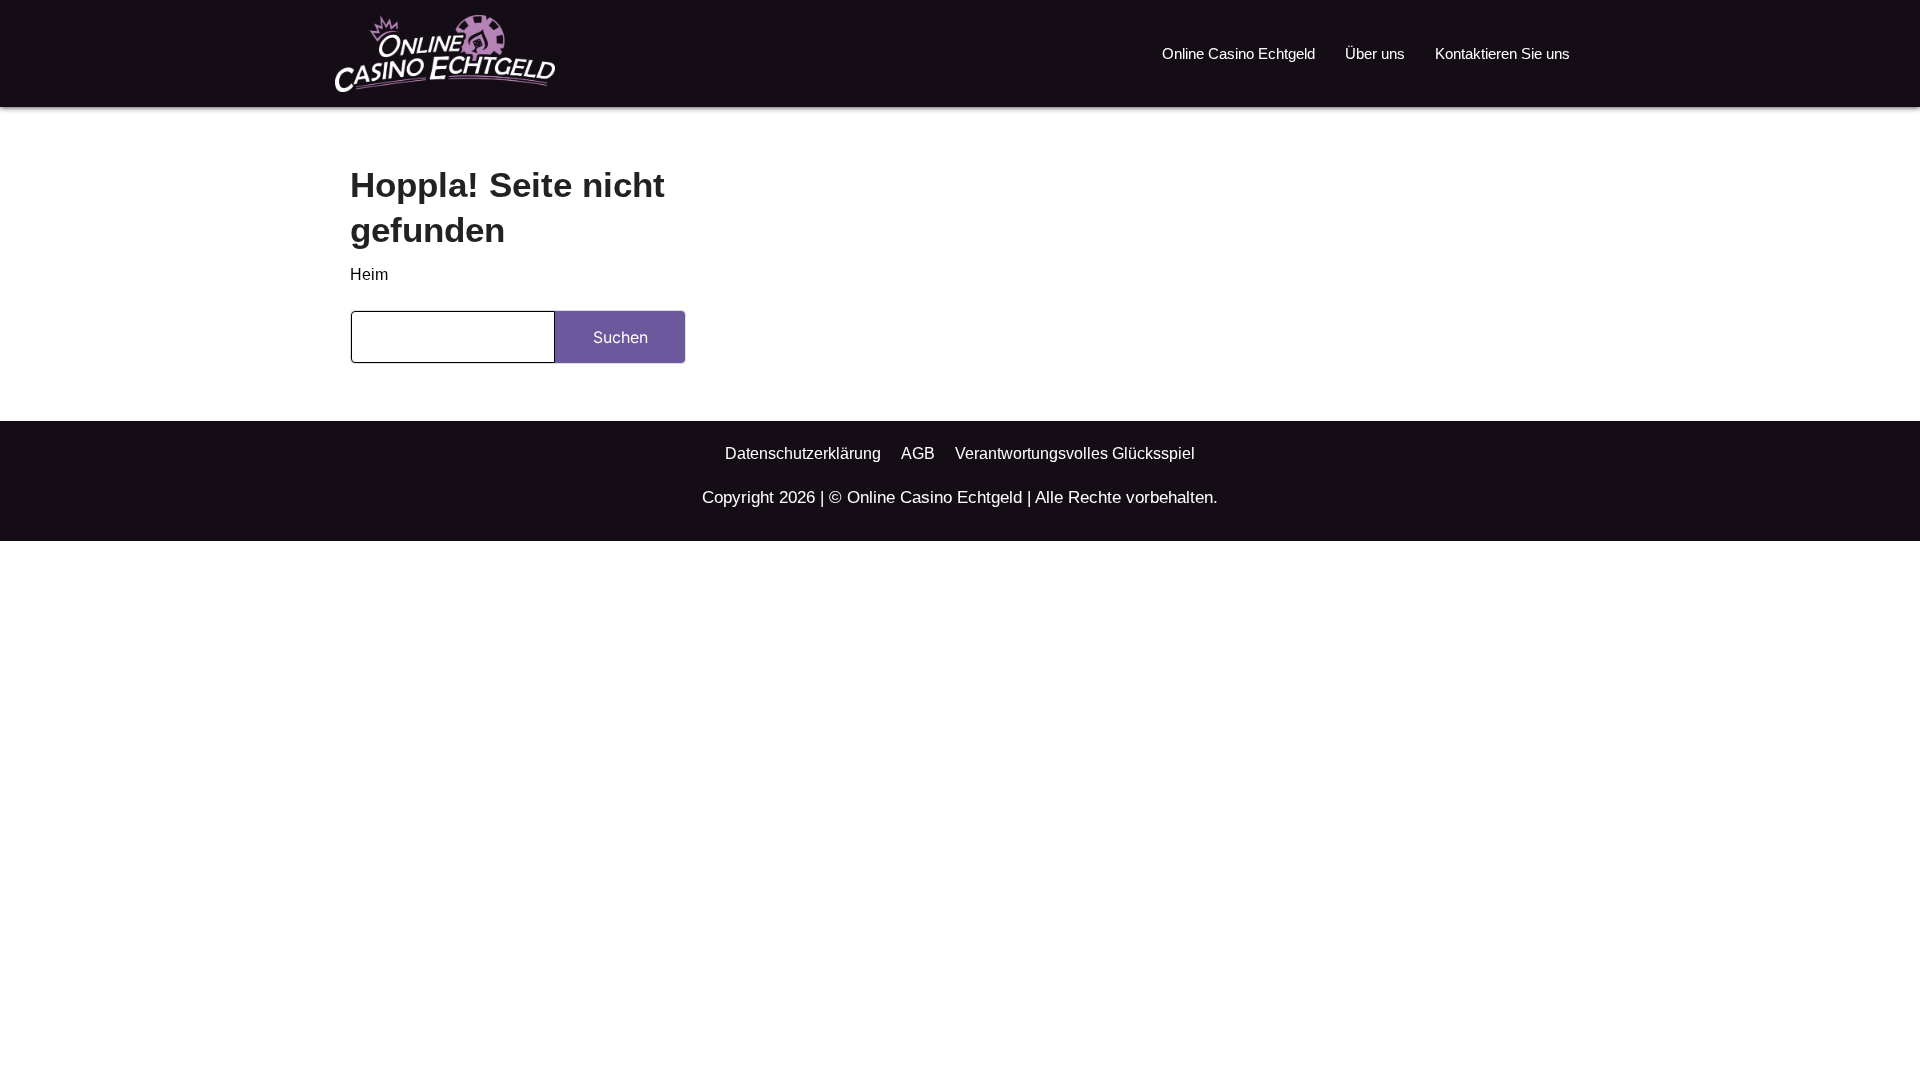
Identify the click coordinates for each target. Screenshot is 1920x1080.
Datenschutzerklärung (803, 453)
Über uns (1375, 53)
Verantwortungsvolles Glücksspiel (1075, 453)
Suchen (620, 337)
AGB (918, 453)
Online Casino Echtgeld (1238, 53)
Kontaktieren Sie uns (1502, 53)
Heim (369, 274)
